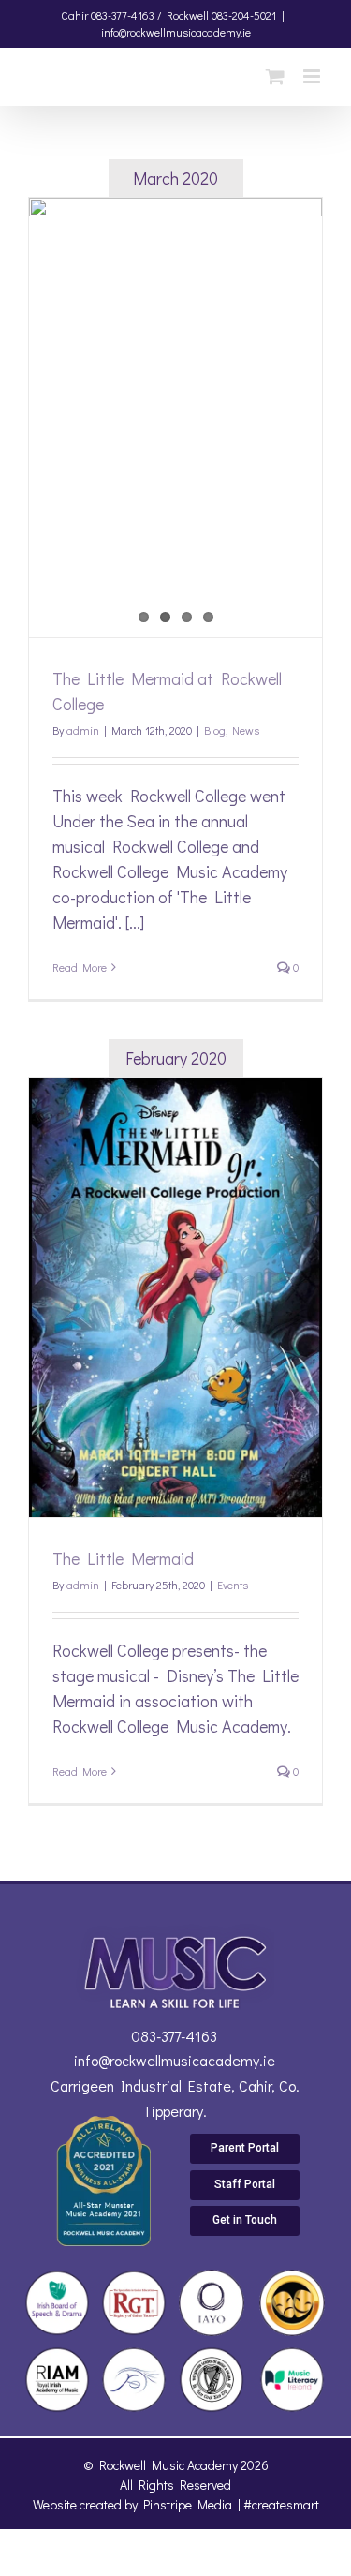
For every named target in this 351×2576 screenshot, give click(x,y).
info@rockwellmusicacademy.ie (176, 32)
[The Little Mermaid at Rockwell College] (175, 417)
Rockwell (188, 15)
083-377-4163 (174, 2036)
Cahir (74, 15)
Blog (215, 730)
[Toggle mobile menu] (313, 76)
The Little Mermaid (123, 1558)
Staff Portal (245, 2184)
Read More (80, 967)
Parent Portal (245, 2148)
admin (83, 730)
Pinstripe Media (188, 2504)
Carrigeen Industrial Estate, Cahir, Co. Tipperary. (175, 2098)
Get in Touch (245, 2220)
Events (233, 1585)
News (246, 730)
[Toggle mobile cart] (275, 76)
